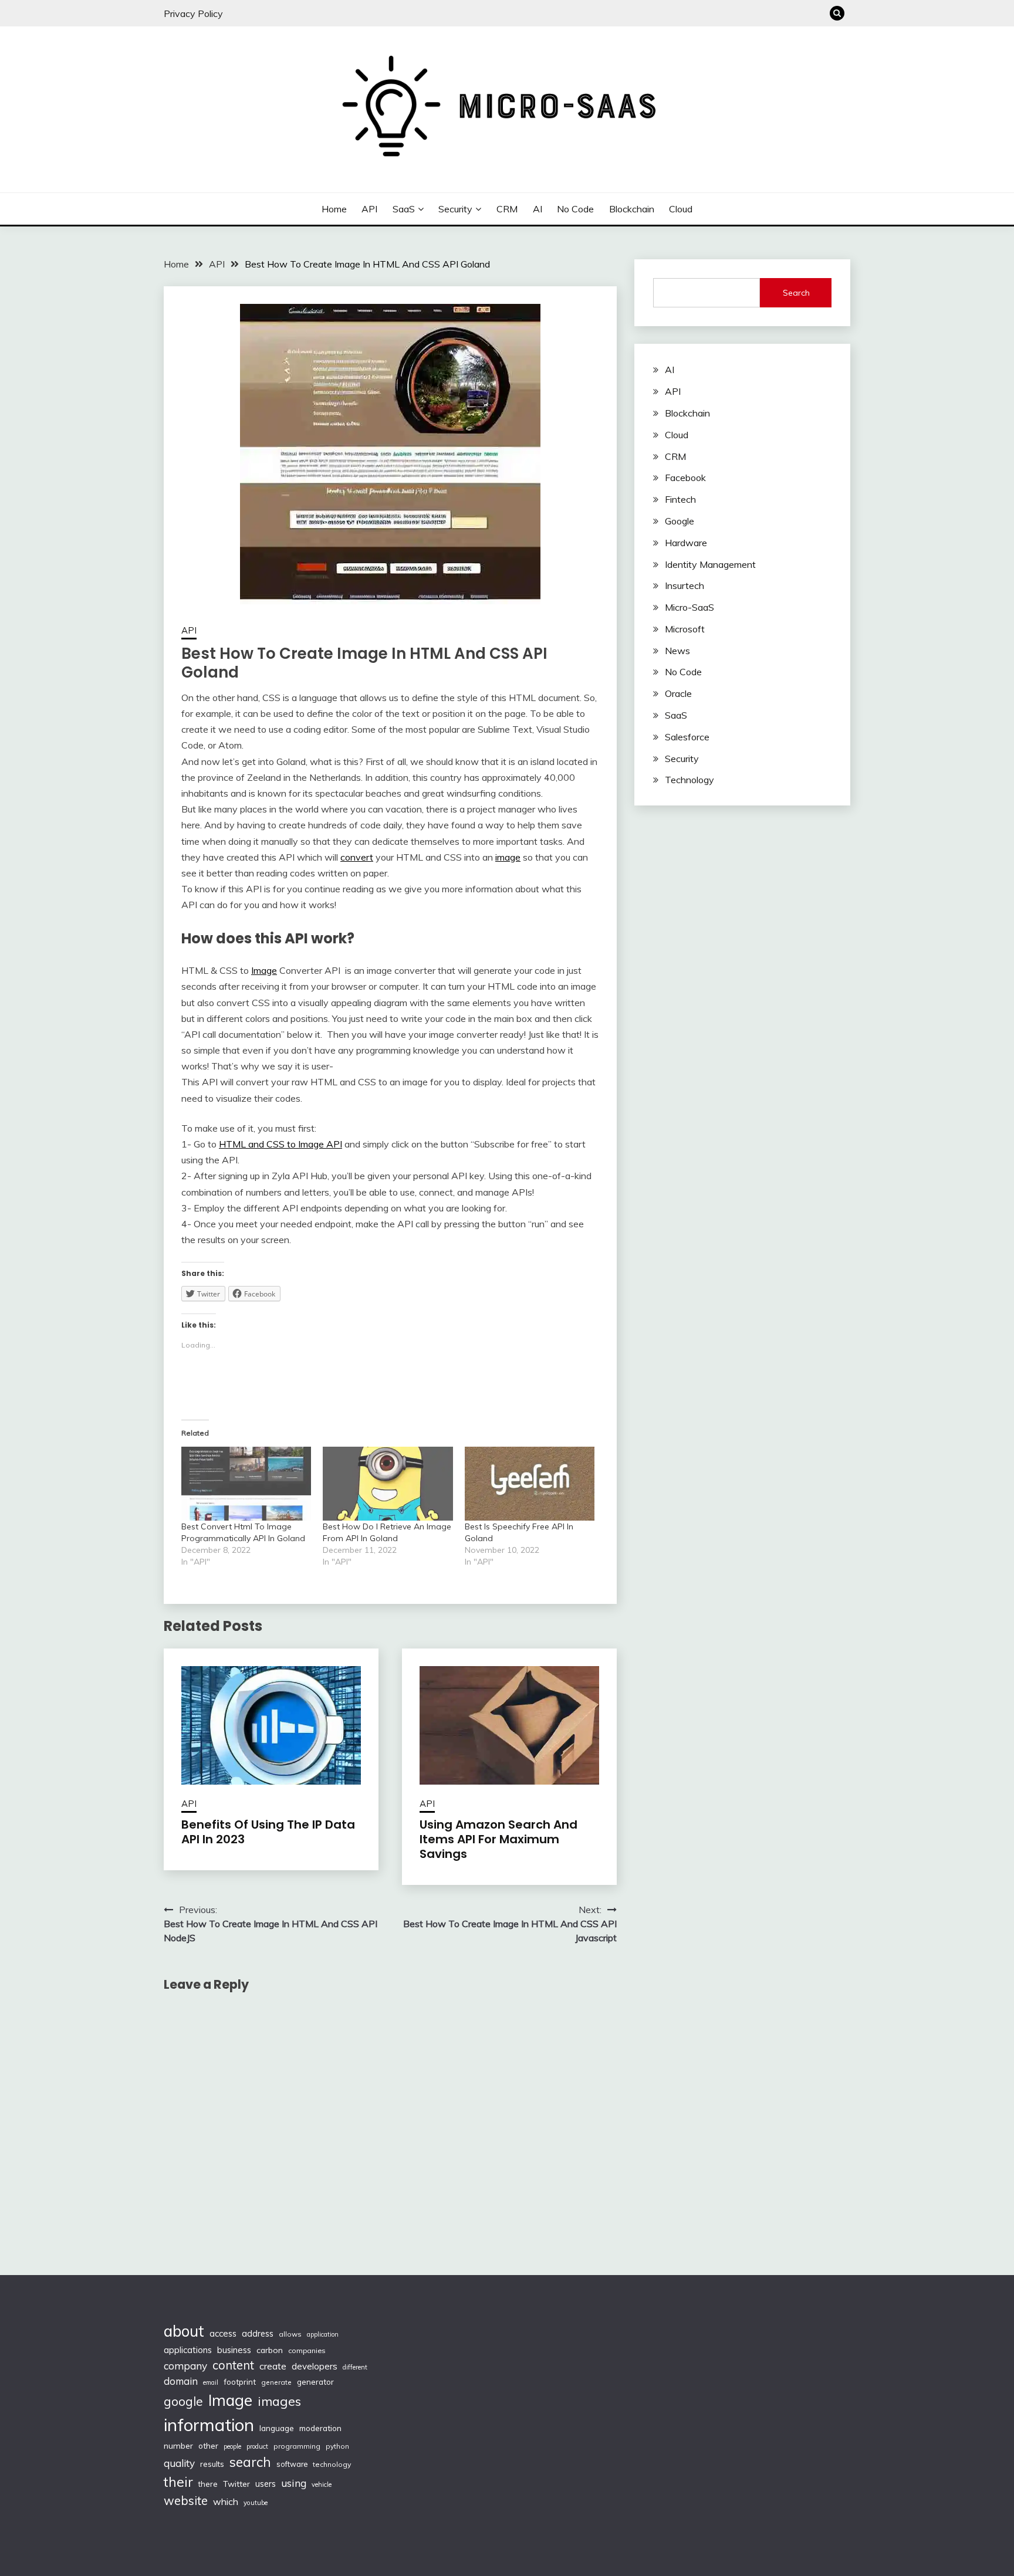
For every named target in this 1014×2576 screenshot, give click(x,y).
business (234, 2350)
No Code (575, 209)
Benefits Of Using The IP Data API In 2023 (268, 1832)
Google (680, 521)
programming (297, 2446)
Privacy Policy (193, 13)
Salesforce (687, 737)
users (266, 2484)
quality (179, 2463)
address (258, 2334)
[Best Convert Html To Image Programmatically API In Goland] (246, 1484)
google (183, 2401)
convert (357, 857)
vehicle (322, 2484)
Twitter (236, 2484)
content (233, 2365)
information (209, 2425)
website (186, 2501)
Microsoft (685, 629)
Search (796, 293)
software (292, 2464)
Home (334, 209)
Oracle (678, 693)
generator (315, 2382)
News (677, 651)
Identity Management (710, 564)
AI (538, 209)
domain (181, 2381)
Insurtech (685, 585)
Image (264, 970)
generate (276, 2382)
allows (290, 2334)
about (184, 2331)
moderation (320, 2428)
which (226, 2501)
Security (455, 209)
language (277, 2428)
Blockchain (632, 209)
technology (332, 2464)
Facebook (685, 478)
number (178, 2445)
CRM (507, 209)
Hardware (686, 543)
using (294, 2483)
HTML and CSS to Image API (280, 1144)
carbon (270, 2350)
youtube (256, 2503)
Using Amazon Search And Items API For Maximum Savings (498, 1839)
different (355, 2367)
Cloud (681, 209)
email (211, 2382)
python (337, 2446)
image (508, 857)
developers (315, 2366)
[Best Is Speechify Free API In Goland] (530, 1484)
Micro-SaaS (689, 607)
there (208, 2484)
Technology (689, 780)
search (250, 2462)
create (273, 2366)
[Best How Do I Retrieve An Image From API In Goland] (388, 1484)
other (208, 2445)
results (212, 2464)
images (279, 2401)
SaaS (404, 209)
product (257, 2446)
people (232, 2446)
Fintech (680, 499)
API (369, 209)
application (323, 2334)
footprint (240, 2382)
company (185, 2366)
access (223, 2333)
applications (188, 2350)
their (178, 2482)
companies (307, 2350)
